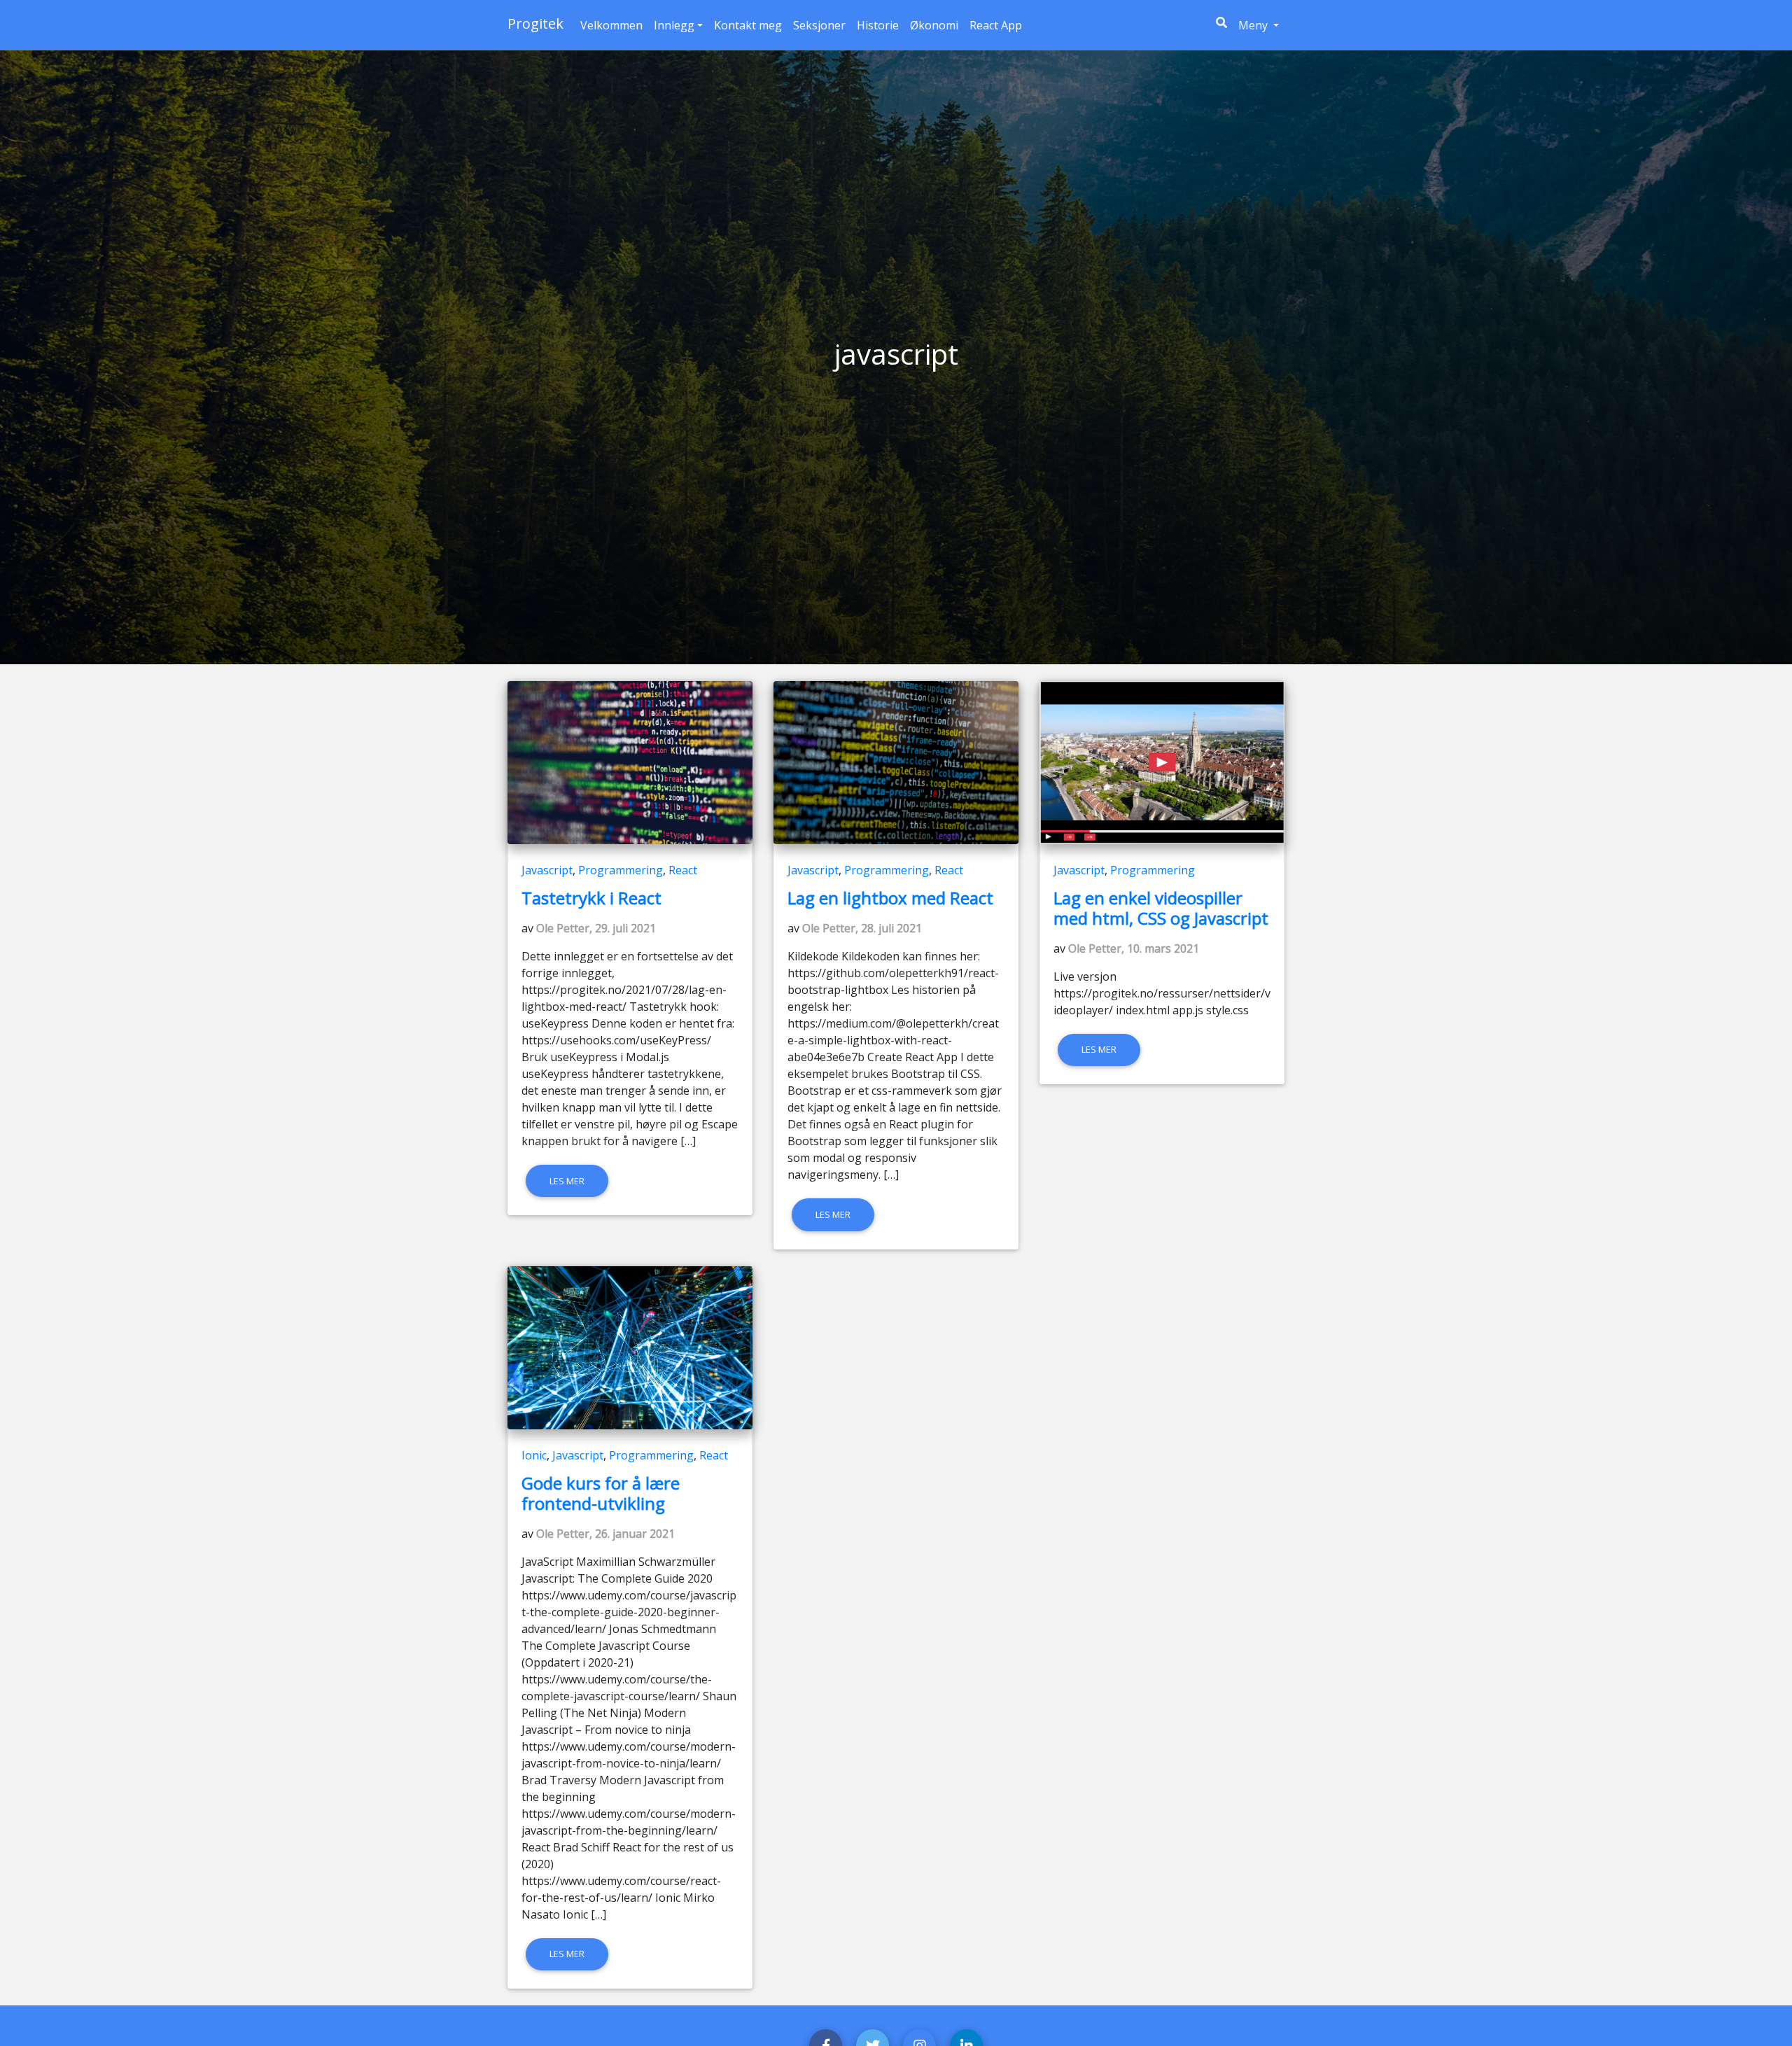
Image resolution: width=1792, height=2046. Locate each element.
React (683, 870)
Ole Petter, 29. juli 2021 (596, 928)
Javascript (547, 870)
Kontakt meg (748, 25)
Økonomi (934, 25)
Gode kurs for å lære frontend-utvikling (601, 1493)
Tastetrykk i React (591, 898)
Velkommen (611, 25)
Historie (878, 25)
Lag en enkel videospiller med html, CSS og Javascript (1161, 908)
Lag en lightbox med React (890, 898)
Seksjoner (819, 25)
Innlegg (674, 25)
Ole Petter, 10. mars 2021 (1134, 948)
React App (996, 25)
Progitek (535, 23)
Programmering (621, 870)
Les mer (567, 1181)
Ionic (534, 1455)
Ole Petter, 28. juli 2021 (862, 928)
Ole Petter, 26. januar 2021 (605, 1534)
